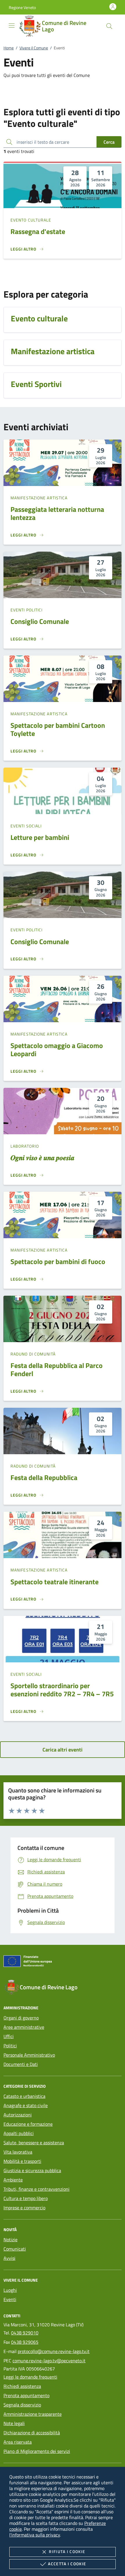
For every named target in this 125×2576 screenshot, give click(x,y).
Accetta (67, 2564)
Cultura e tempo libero (26, 2198)
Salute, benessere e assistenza (34, 2143)
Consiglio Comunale (40, 621)
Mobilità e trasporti (22, 2161)
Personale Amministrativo (29, 2055)
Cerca (109, 142)
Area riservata (18, 2442)
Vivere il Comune (34, 48)
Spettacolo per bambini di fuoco (58, 1261)
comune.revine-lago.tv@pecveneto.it (49, 2361)
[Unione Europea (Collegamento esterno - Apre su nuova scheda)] (63, 1962)
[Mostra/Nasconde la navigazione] (12, 26)
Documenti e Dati (21, 2064)
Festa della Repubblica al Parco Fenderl (57, 1369)
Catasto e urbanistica (24, 2096)
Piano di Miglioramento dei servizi (37, 2451)
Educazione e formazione (28, 2124)
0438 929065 (25, 2342)
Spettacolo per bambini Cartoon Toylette (58, 729)
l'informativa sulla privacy (35, 2535)
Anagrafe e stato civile (26, 2105)
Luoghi (10, 2290)
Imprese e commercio (24, 2208)
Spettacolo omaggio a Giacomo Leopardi (57, 1050)
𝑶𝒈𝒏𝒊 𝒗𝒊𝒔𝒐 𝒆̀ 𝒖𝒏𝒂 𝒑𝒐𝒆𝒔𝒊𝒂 (42, 1158)
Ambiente (13, 2180)
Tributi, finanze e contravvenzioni (36, 2189)
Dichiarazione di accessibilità (32, 2433)
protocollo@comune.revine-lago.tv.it (54, 2351)
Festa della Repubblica (44, 1477)
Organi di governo (21, 2018)
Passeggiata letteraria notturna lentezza (57, 513)
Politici (10, 2046)
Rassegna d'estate (38, 231)
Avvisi (9, 2258)
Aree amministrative (24, 2027)
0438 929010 (25, 2333)
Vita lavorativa (18, 2152)
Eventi (10, 2299)
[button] (22, 7)
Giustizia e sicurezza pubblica (32, 2170)
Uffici (9, 2036)
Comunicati (15, 2249)
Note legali (14, 2423)
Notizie (10, 2240)
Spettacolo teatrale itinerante (55, 1582)
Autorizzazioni (18, 2115)
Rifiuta (67, 2551)
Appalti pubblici (19, 2133)
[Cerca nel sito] (109, 26)
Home (9, 48)
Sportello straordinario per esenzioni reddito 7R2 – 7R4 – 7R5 (62, 1690)
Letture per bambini (40, 837)
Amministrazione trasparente (33, 2414)
